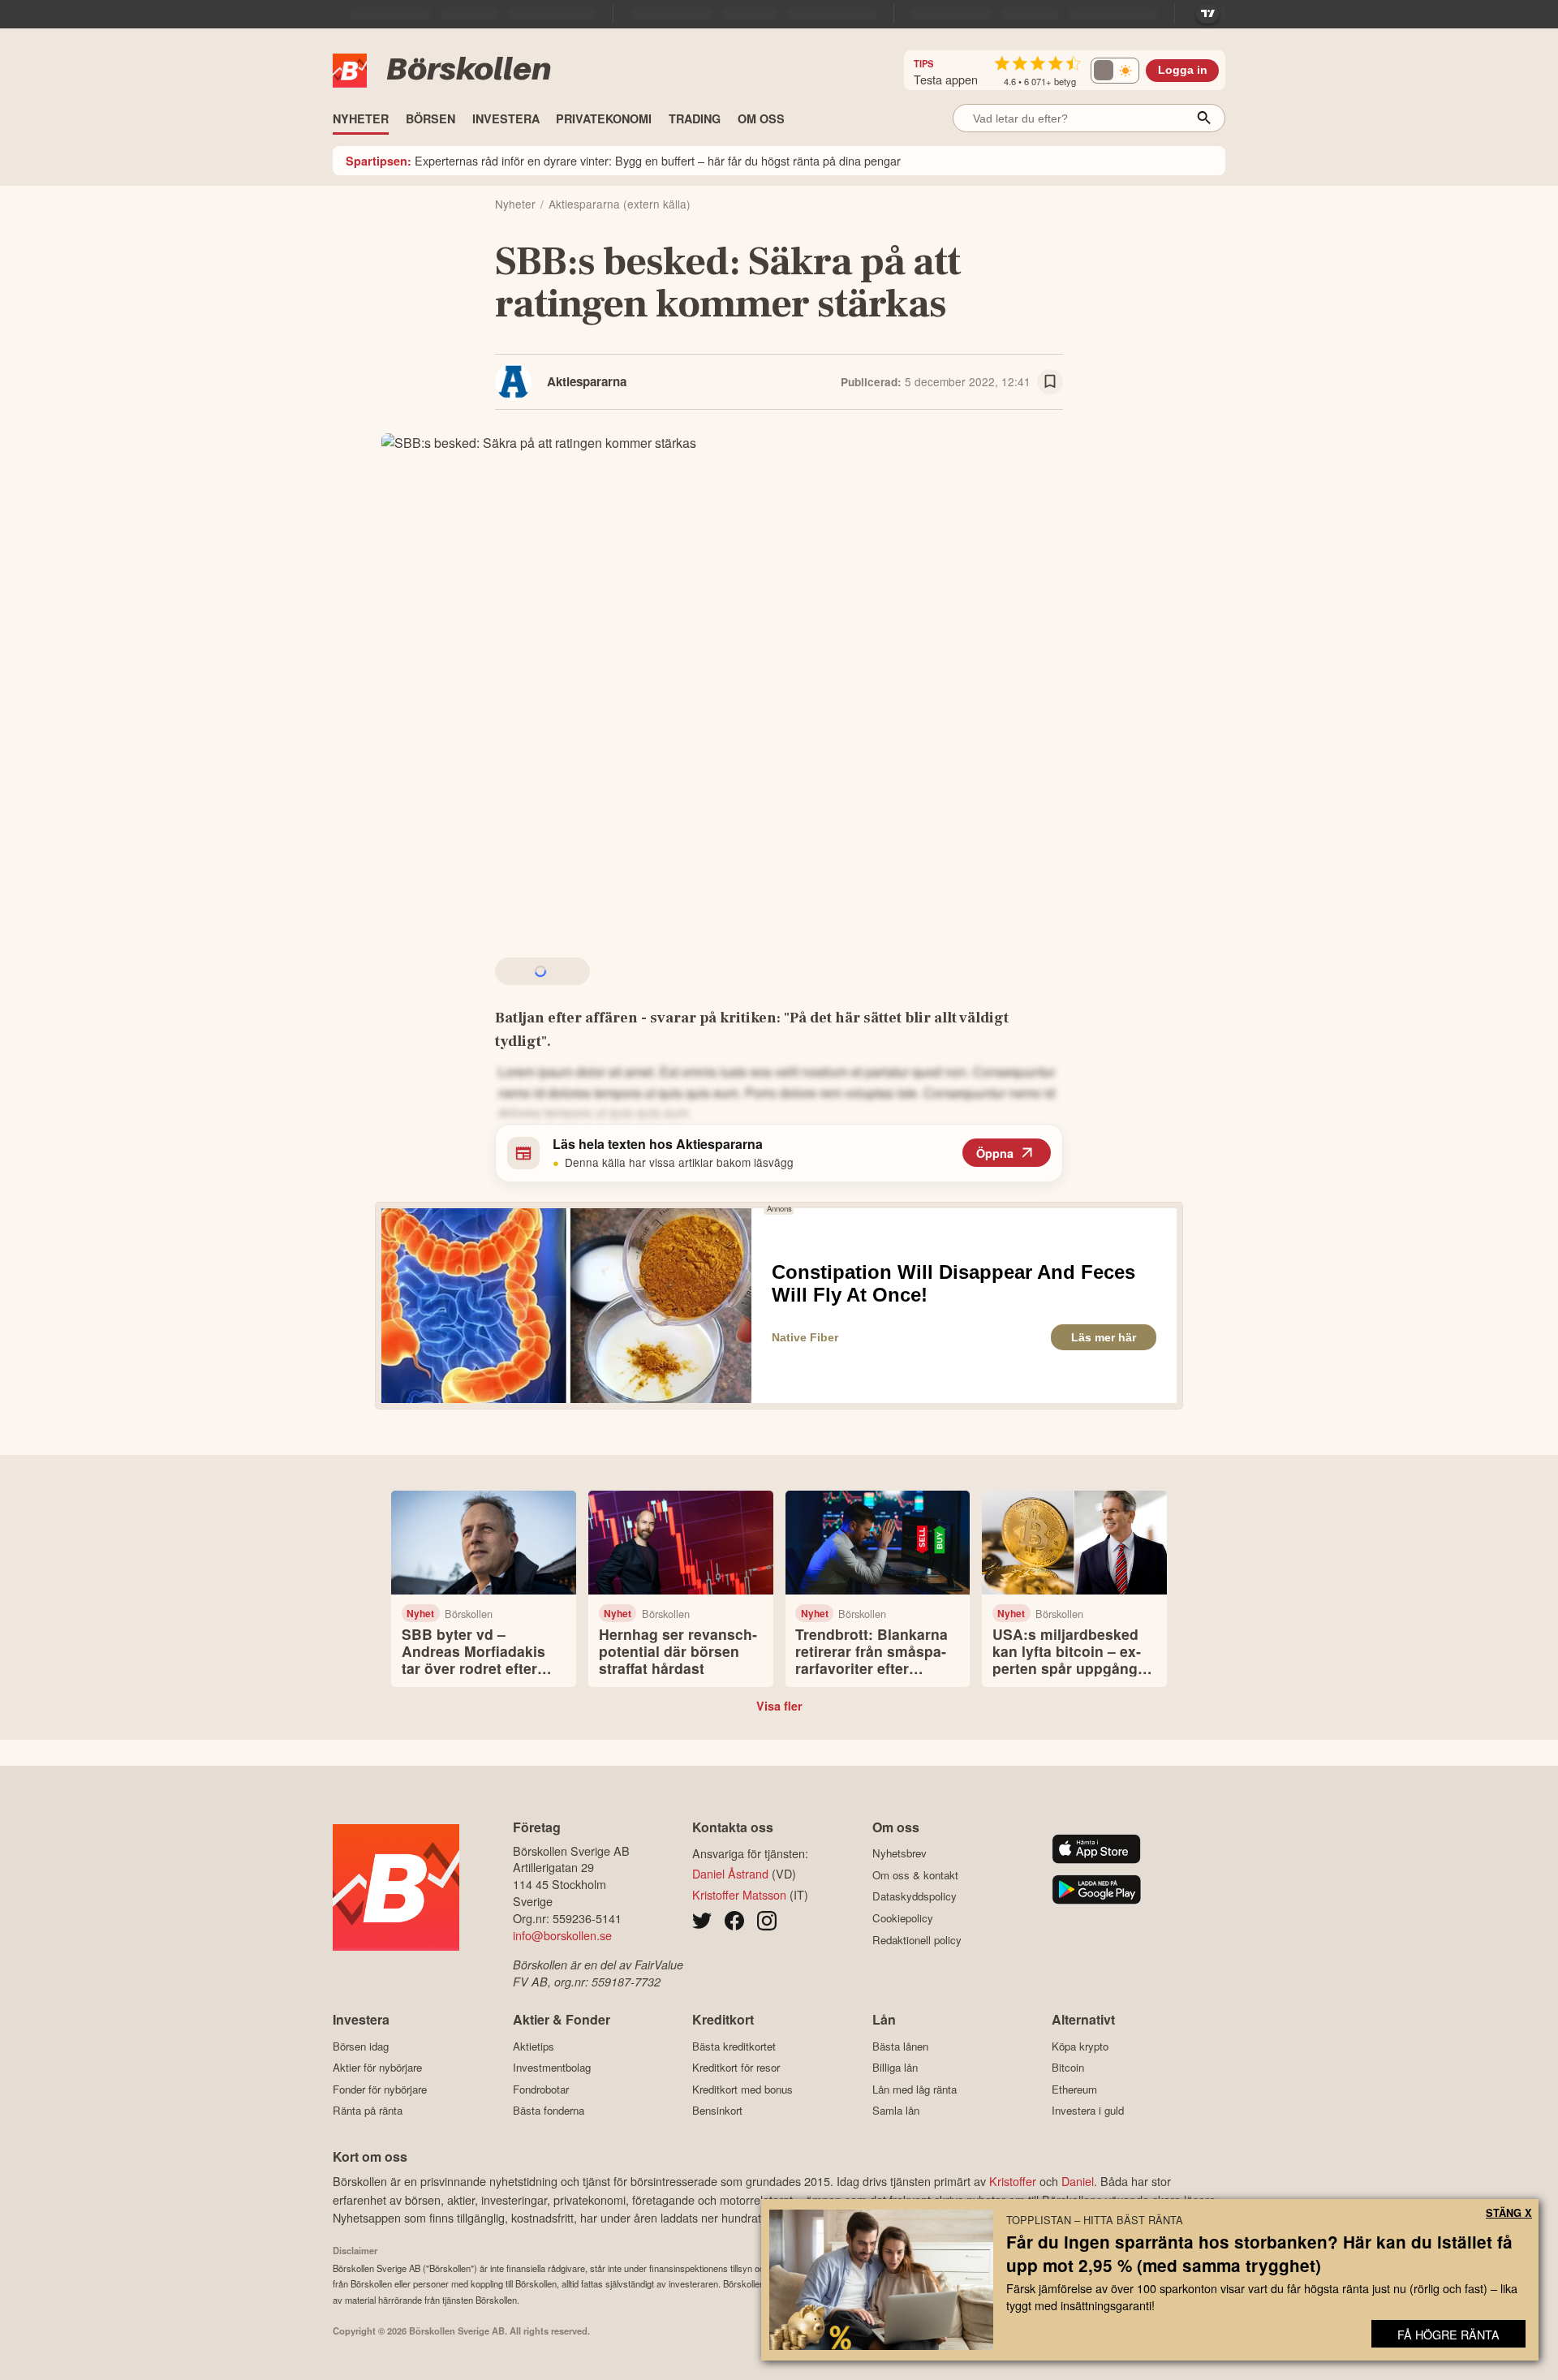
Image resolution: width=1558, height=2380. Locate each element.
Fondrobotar (541, 2089)
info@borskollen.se (562, 1935)
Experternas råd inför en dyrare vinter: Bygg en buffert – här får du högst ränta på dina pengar (623, 160)
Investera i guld (1088, 2111)
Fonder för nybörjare (380, 2089)
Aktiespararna (587, 381)
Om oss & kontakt (915, 1875)
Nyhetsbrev (900, 1853)
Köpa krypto (1080, 2046)
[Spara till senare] (1050, 382)
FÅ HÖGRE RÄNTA (1448, 2334)
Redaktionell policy (917, 1940)
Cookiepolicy (903, 1918)
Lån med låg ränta (915, 2089)
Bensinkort (717, 2111)
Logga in (1183, 70)
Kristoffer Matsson (739, 1894)
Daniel (1078, 2181)
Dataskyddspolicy (915, 1896)
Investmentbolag (552, 2068)
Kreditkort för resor (736, 2068)
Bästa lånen (900, 2046)
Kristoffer (1013, 2181)
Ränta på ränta (368, 2111)
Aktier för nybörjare (377, 2068)
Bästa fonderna (549, 2111)
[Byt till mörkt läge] (1115, 71)
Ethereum (1074, 2089)
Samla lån (896, 2111)
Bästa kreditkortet (734, 2046)
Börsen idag (361, 2046)
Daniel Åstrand (730, 1873)
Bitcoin (1068, 2068)
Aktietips (534, 2046)
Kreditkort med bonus (742, 2089)
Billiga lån (895, 2068)
